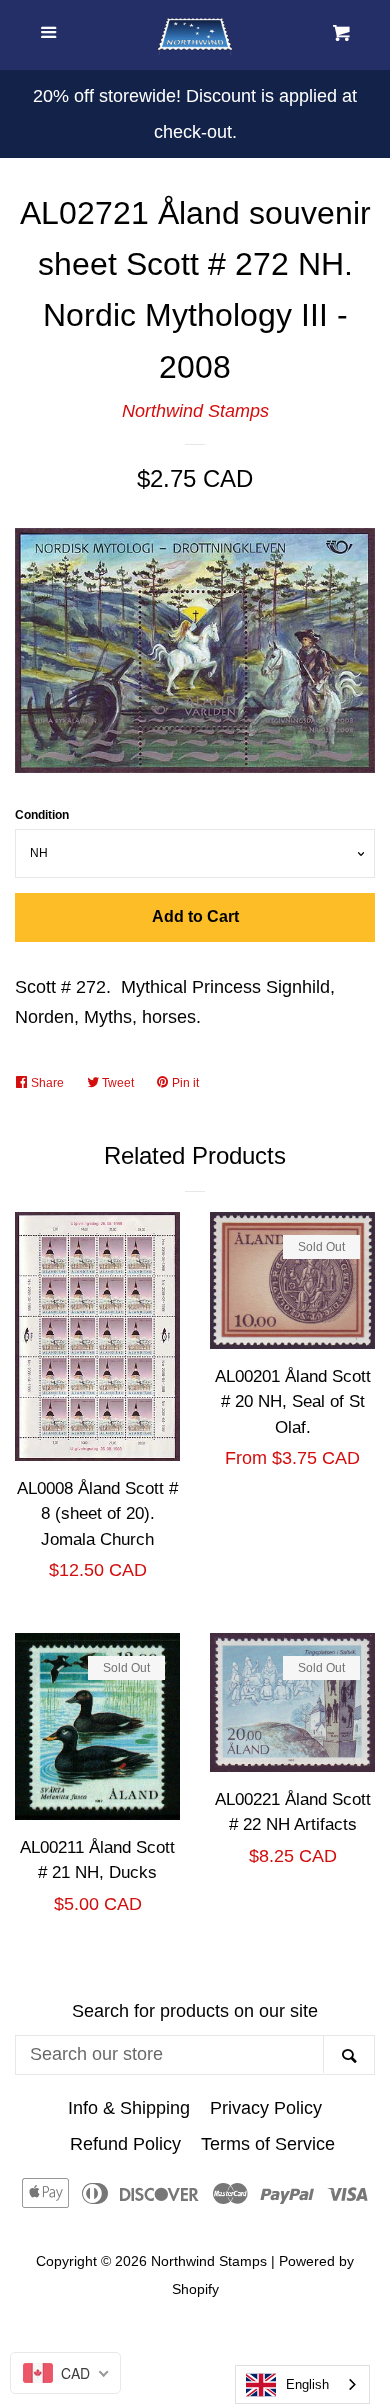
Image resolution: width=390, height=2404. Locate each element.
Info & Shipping (129, 2108)
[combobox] (302, 2384)
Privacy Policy (266, 2108)
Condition (42, 815)
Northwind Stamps (195, 411)
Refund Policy (125, 2144)
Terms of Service (268, 2144)
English (307, 2384)
